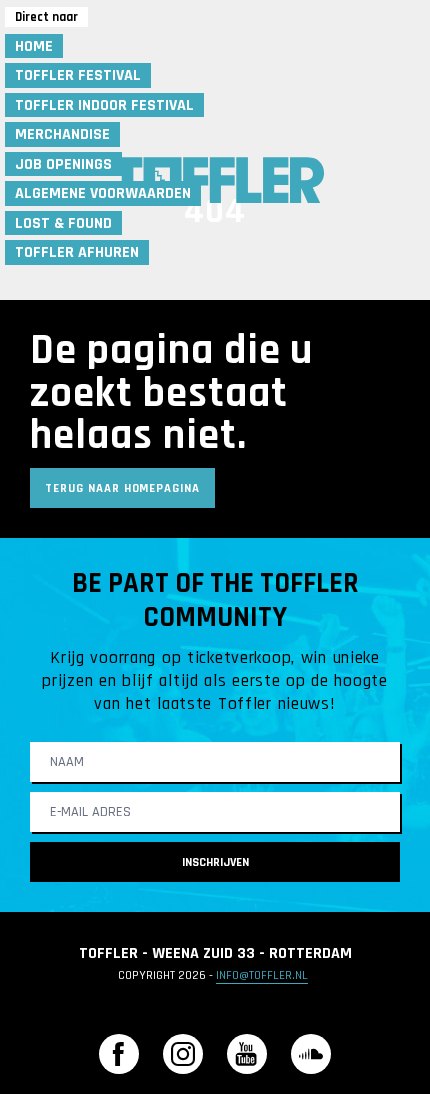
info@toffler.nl (262, 975)
